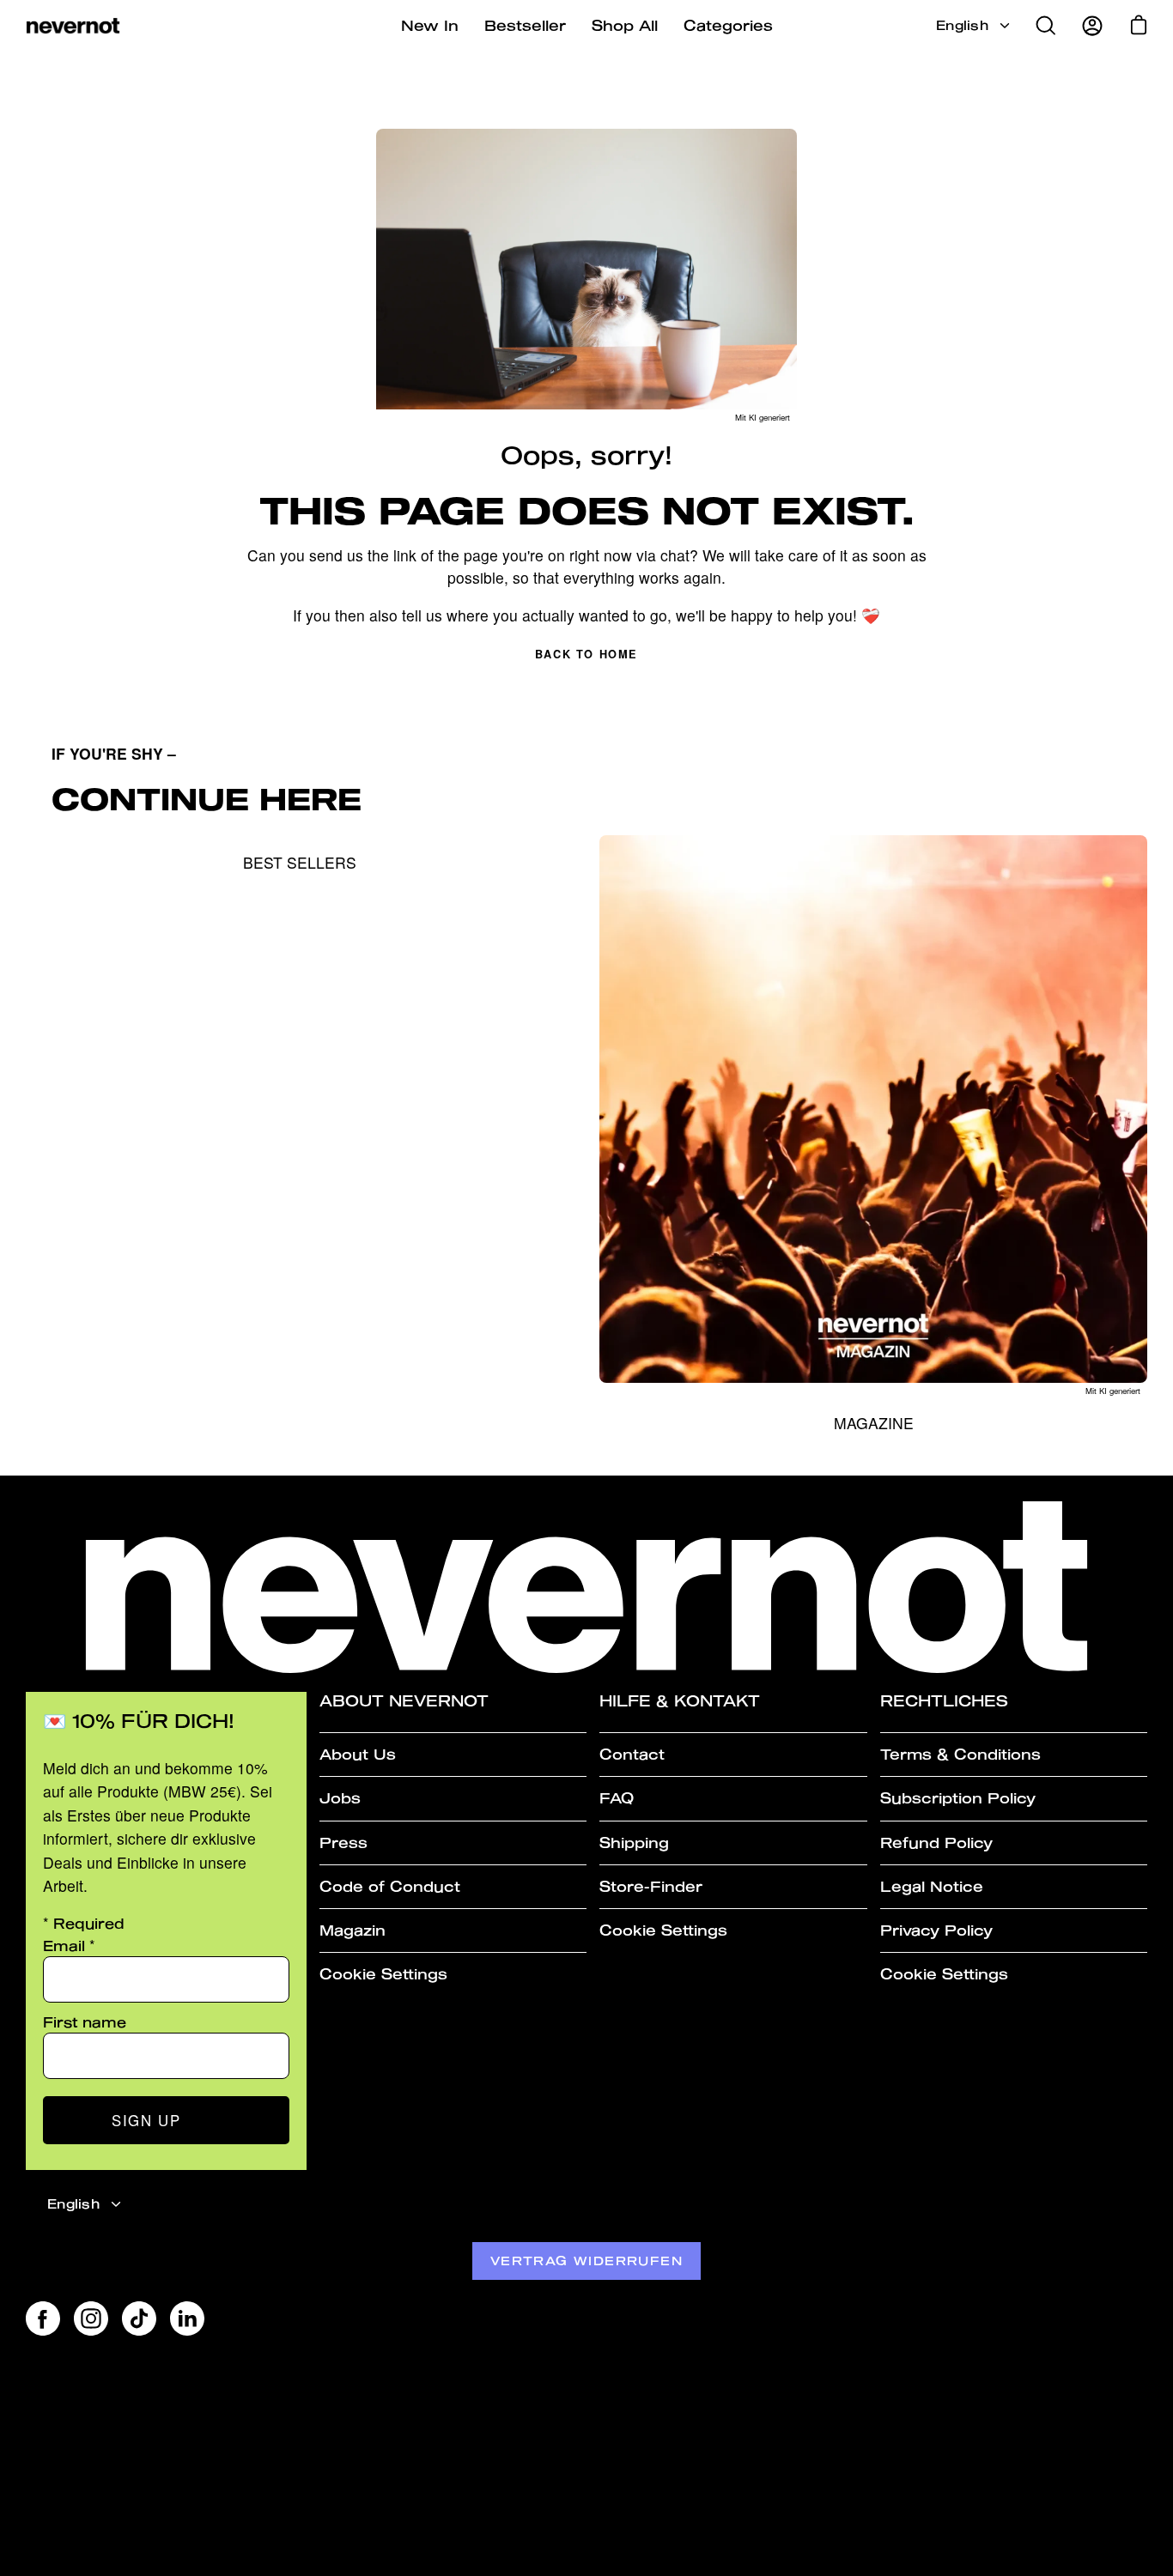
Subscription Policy (958, 1798)
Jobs (340, 1798)
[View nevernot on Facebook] (43, 2318)
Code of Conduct (390, 1886)
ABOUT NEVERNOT (404, 1701)
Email (69, 1946)
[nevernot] (73, 26)
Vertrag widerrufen (586, 2261)
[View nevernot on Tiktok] (139, 2318)
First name (85, 2022)
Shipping (634, 1843)
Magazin (353, 1930)
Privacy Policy (936, 1930)
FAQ (617, 1798)
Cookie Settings (383, 1974)
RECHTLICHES (944, 1701)
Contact (632, 1754)
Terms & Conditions (960, 1754)
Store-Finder (651, 1886)
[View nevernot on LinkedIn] (187, 2318)
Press (343, 1843)
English (962, 25)
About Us (358, 1754)
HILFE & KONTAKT (680, 1701)
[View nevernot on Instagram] (91, 2318)
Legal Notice (932, 1886)
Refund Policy (936, 1843)
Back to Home (586, 654)
